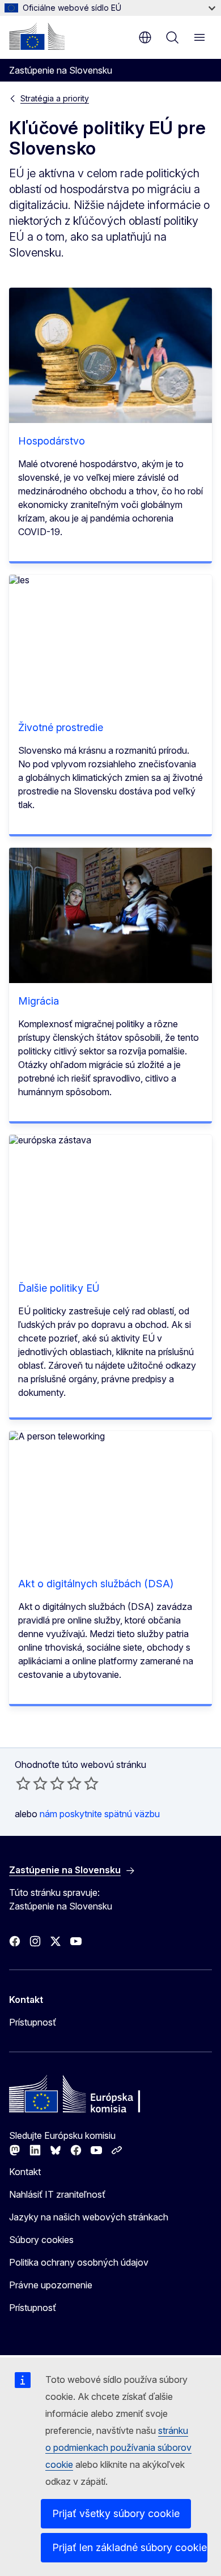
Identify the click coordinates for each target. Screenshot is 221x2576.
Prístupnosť (33, 2022)
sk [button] (145, 37)
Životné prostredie (61, 727)
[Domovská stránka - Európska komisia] (37, 36)
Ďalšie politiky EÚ (59, 1288)
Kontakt (25, 2172)
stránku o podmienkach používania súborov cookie (118, 2447)
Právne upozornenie (51, 2285)
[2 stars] (32, 1783)
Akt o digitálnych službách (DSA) (96, 1584)
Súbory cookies (41, 2240)
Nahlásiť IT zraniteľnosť (57, 2194)
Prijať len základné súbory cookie (129, 2547)
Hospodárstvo (52, 441)
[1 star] (23, 1783)
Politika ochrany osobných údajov (79, 2262)
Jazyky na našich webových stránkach (89, 2217)
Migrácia (39, 1001)
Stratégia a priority (55, 98)
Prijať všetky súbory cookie (116, 2513)
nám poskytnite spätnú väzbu (100, 1814)
